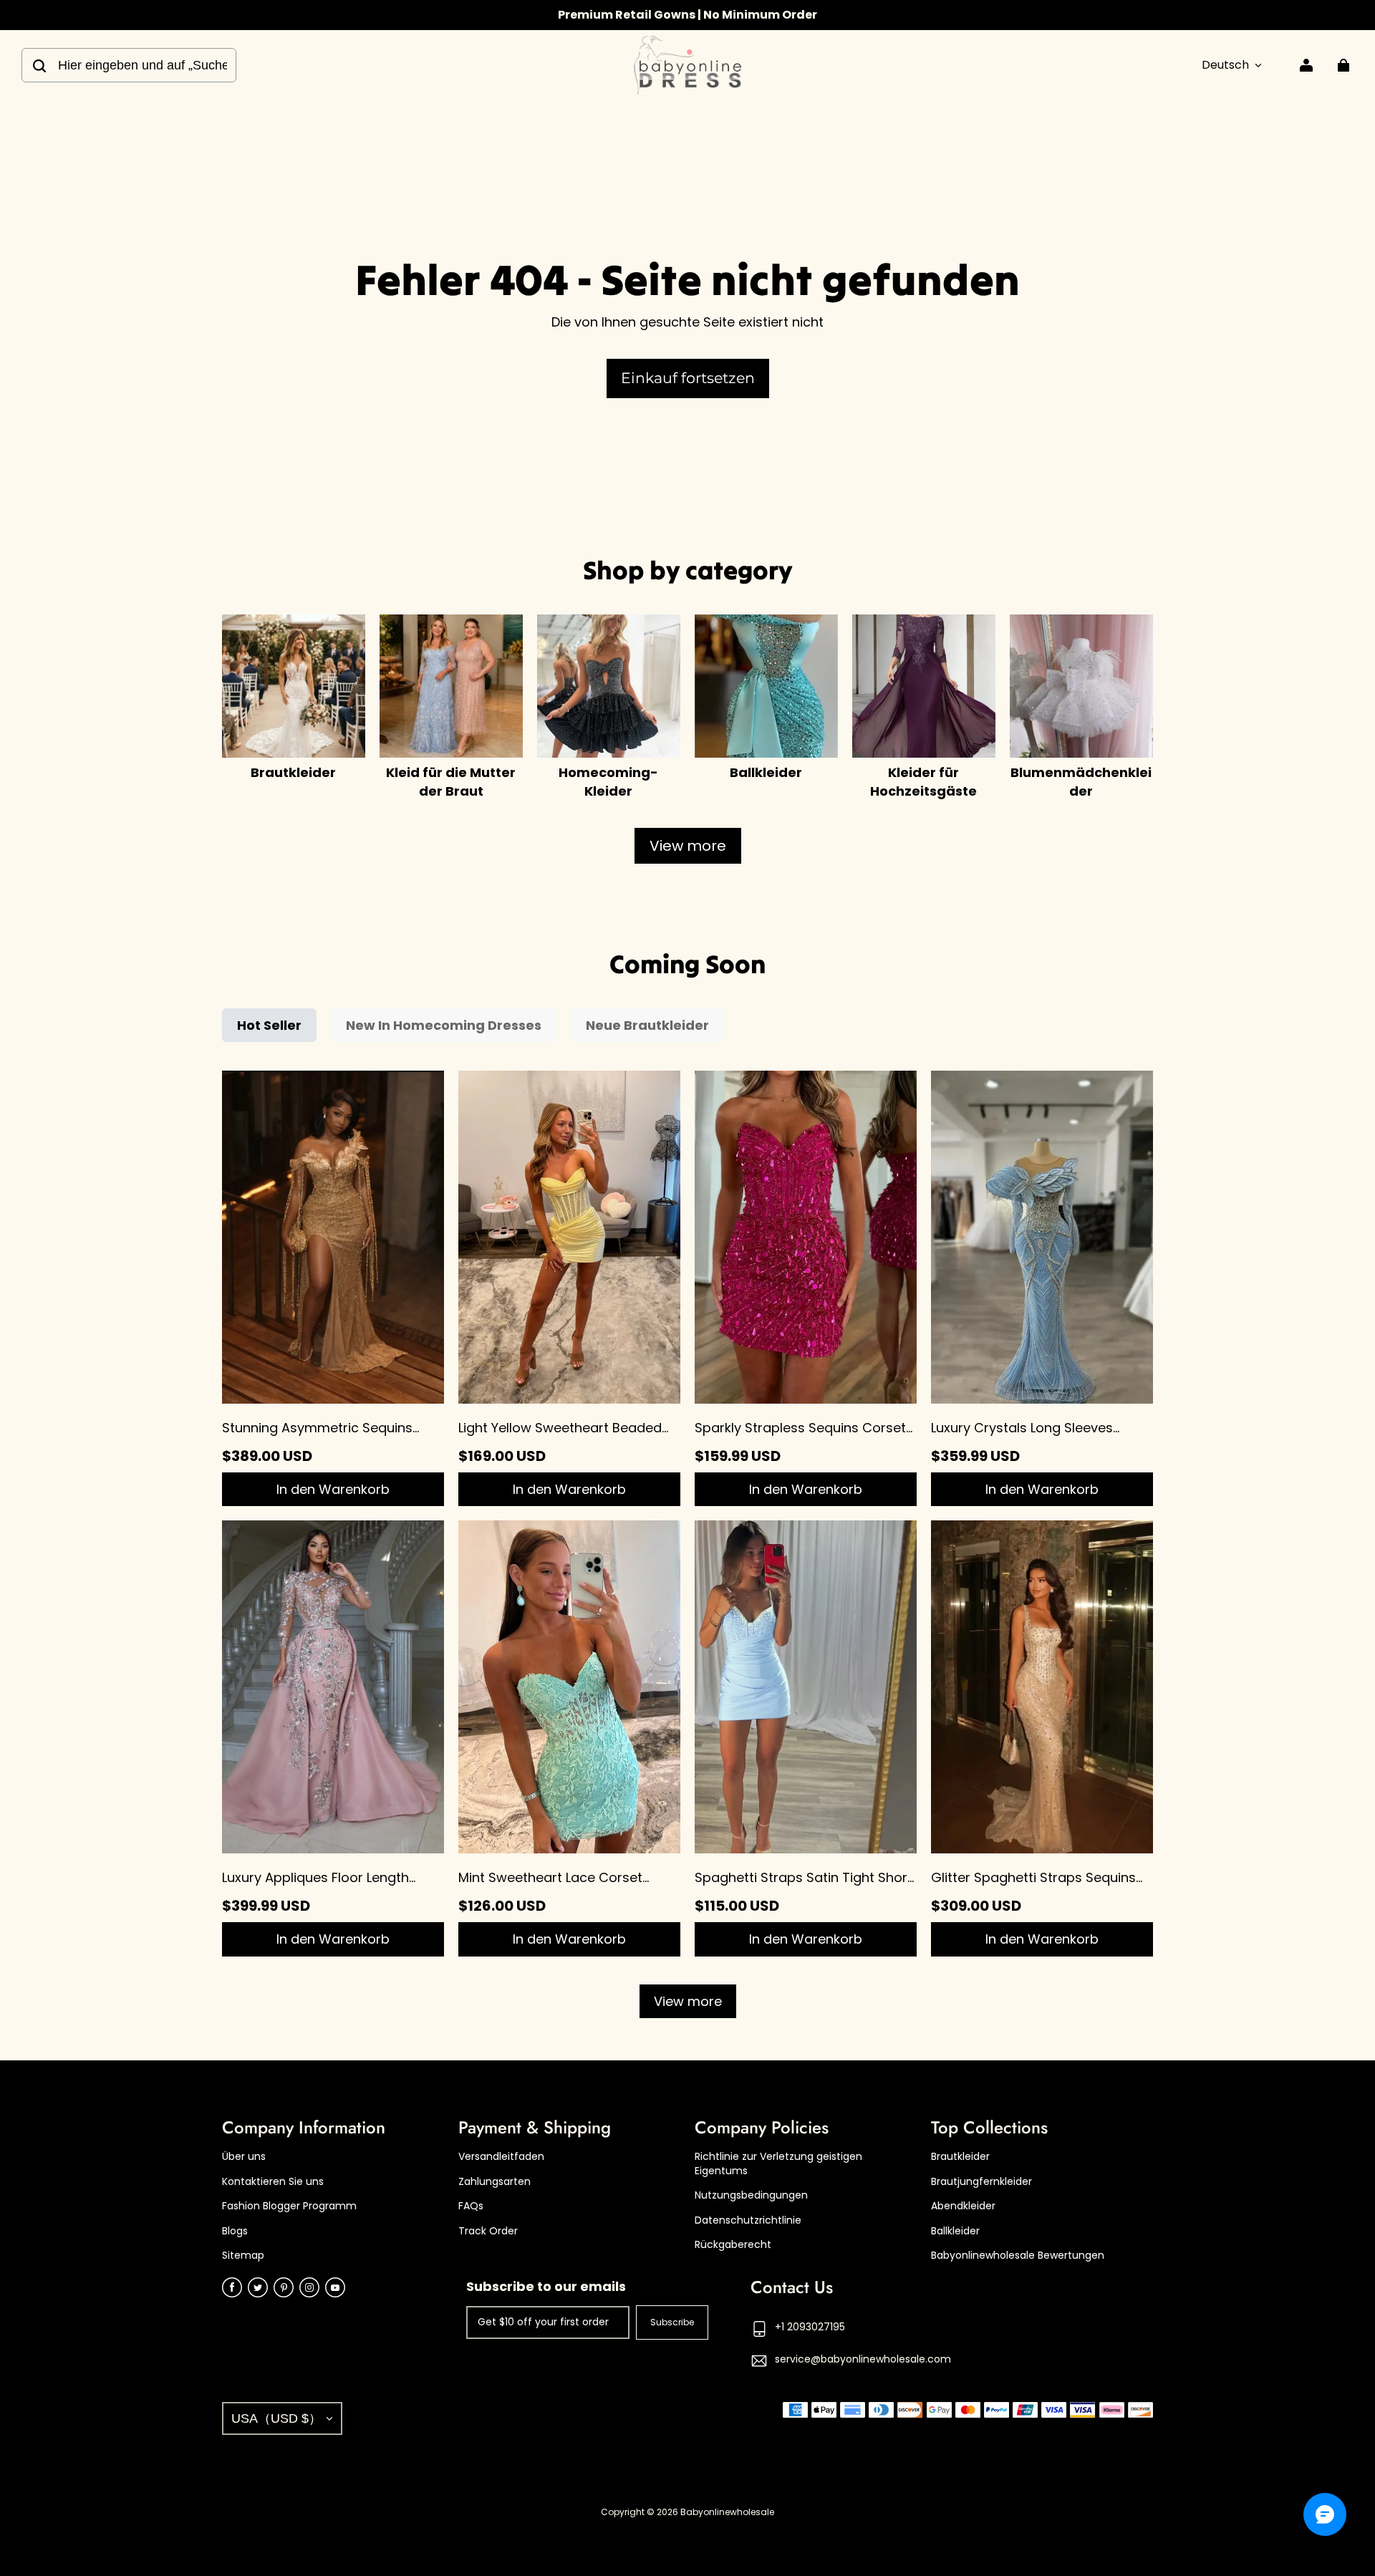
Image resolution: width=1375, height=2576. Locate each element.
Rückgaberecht (733, 2245)
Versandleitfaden (501, 2157)
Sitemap (243, 2256)
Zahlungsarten (494, 2182)
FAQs (471, 2206)
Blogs (235, 2231)
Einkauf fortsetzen (688, 378)
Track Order (488, 2231)
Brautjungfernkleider (981, 2182)
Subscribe (672, 2322)
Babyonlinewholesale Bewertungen (1018, 2256)
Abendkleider (963, 2206)
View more (688, 846)
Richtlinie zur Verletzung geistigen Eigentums (778, 2164)
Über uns (244, 2157)
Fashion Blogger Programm (289, 2206)
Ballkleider (955, 2231)
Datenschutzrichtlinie (748, 2220)
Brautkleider (960, 2157)
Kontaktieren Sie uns (273, 2182)
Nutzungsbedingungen (751, 2195)
